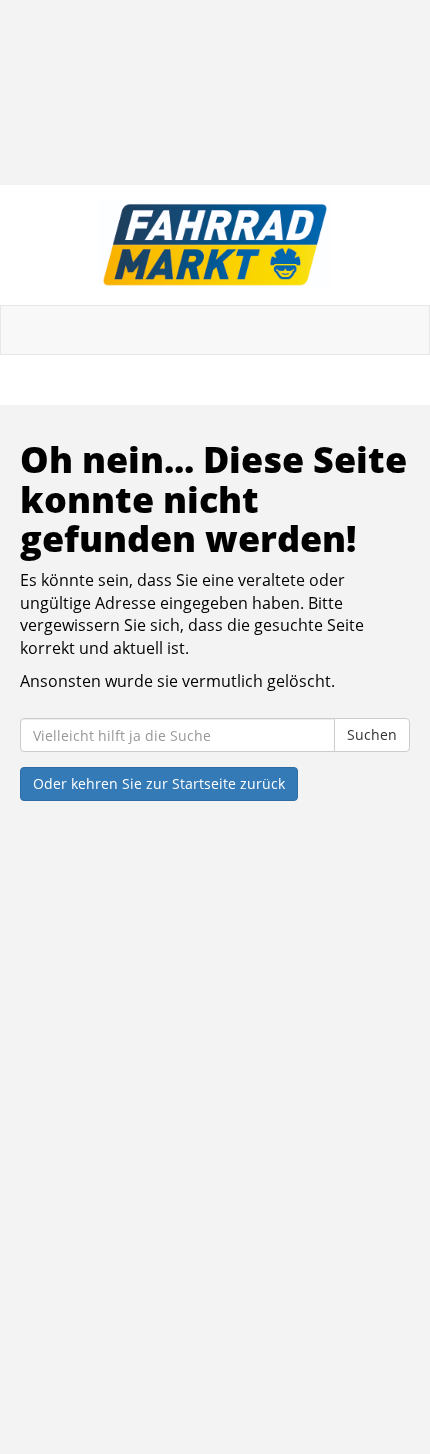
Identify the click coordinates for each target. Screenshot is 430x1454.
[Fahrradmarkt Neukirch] (215, 245)
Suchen (372, 734)
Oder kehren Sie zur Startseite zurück (159, 783)
